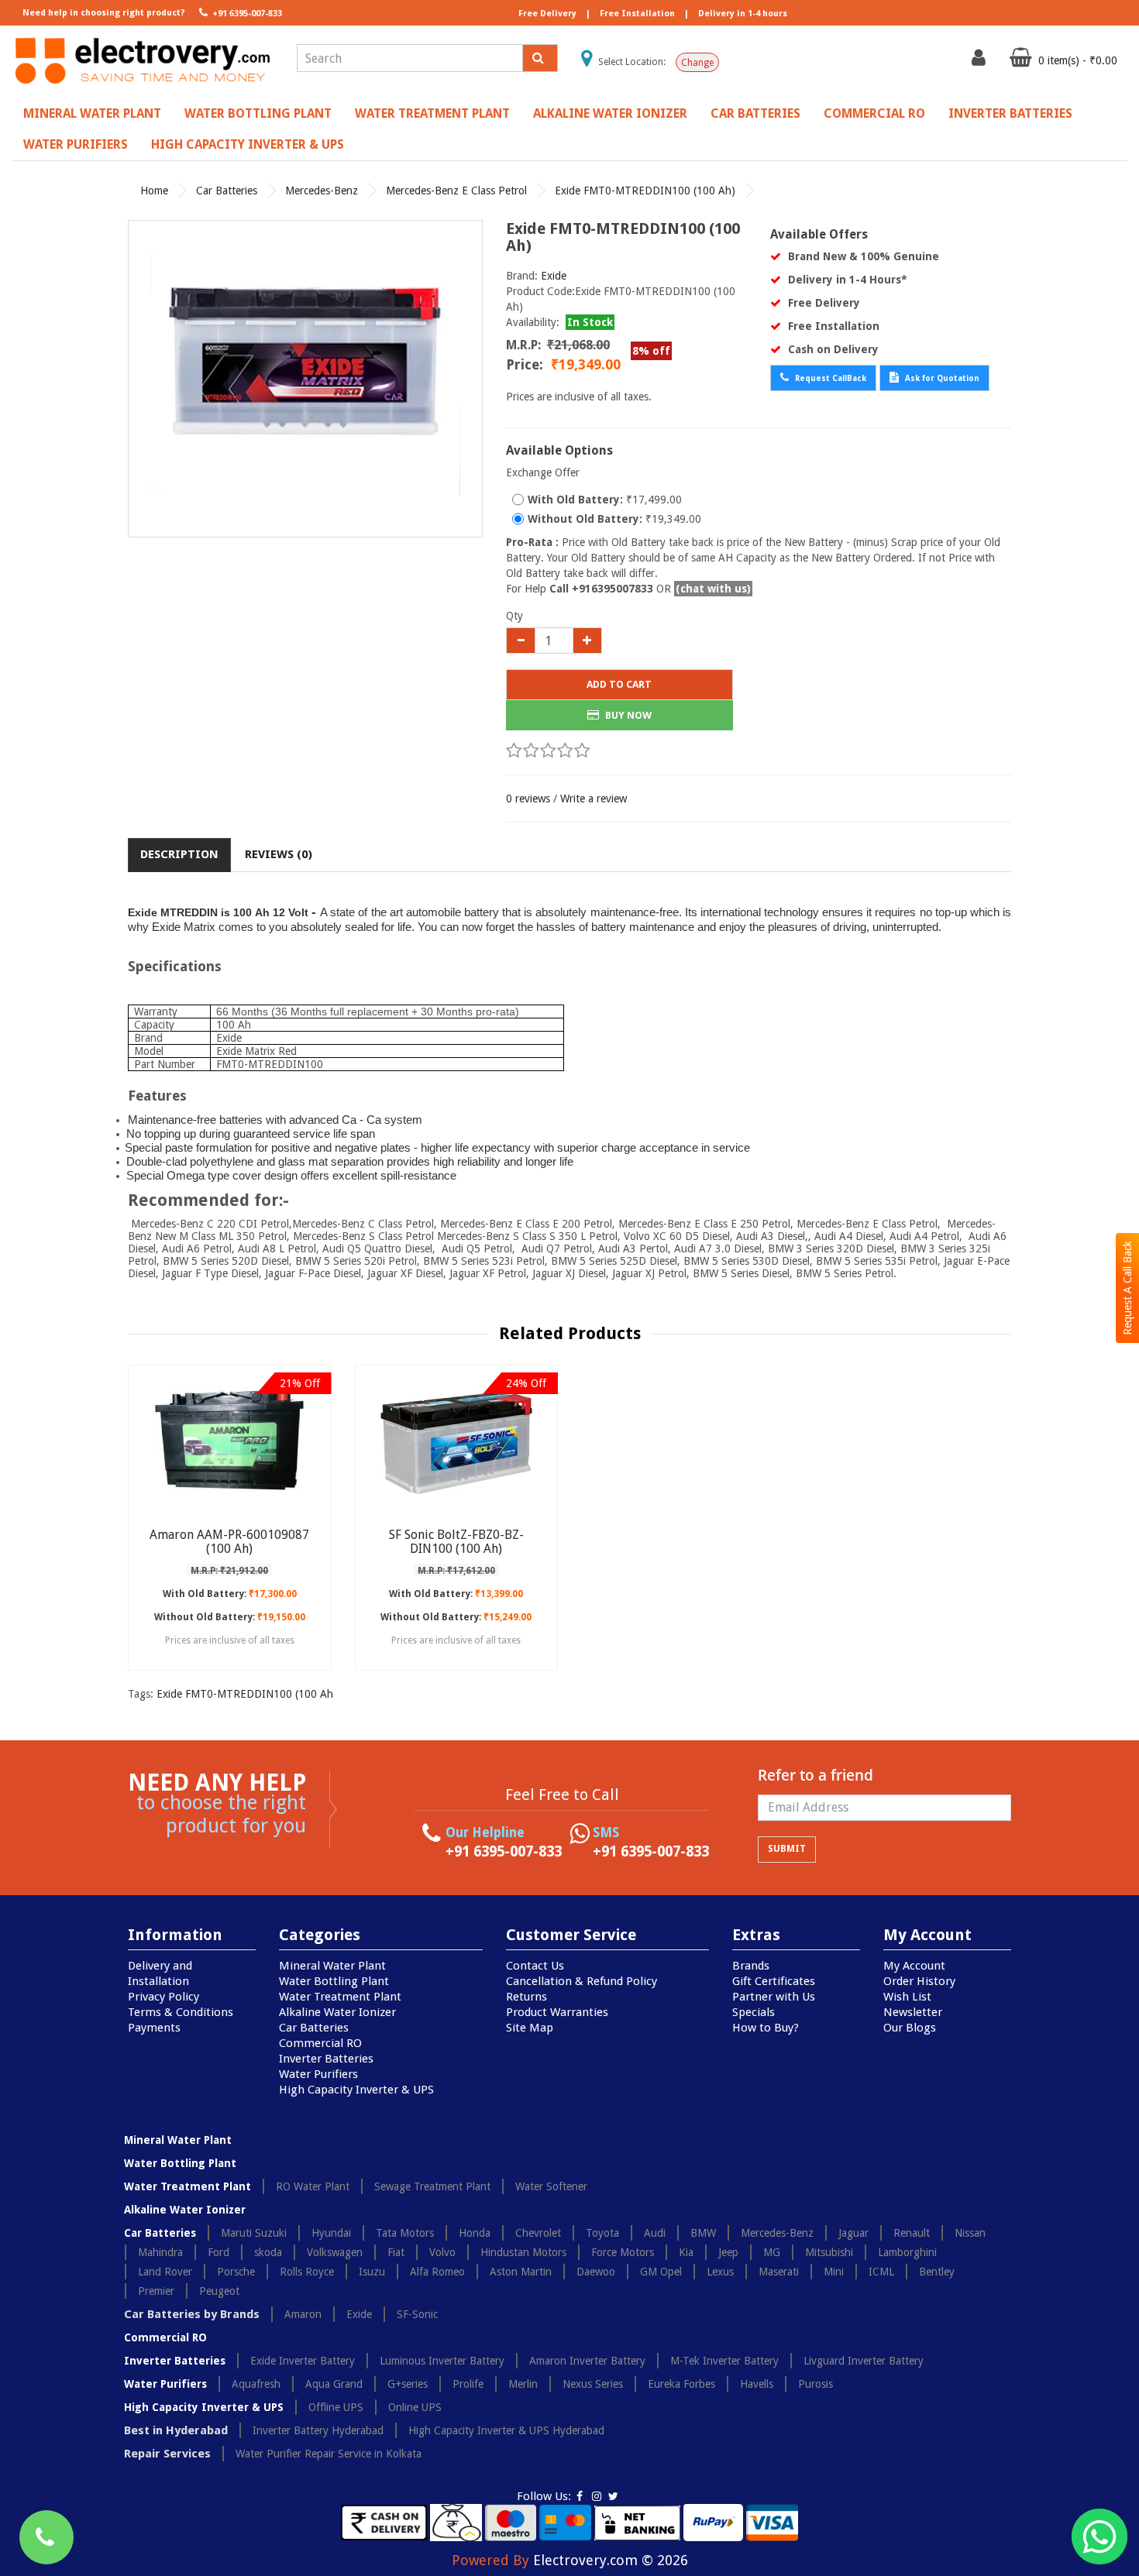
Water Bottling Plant (258, 113)
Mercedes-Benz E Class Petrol (456, 191)
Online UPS (415, 2407)
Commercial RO (874, 113)
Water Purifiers (76, 144)
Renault (912, 2233)
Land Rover (165, 2272)
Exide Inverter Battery (303, 2361)
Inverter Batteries (1010, 113)
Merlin (523, 2384)
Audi (655, 2233)
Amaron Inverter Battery (587, 2361)
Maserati (779, 2272)
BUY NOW (627, 715)
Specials (754, 2012)
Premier (156, 2291)
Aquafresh (256, 2384)
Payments (154, 2028)
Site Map (530, 2028)
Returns (526, 1997)
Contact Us (535, 1966)
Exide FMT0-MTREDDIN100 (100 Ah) (645, 191)
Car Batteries (755, 113)
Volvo (442, 2252)
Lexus (720, 2272)
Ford (219, 2252)
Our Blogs (910, 2028)
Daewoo (596, 2272)
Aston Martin (521, 2272)
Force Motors (623, 2252)
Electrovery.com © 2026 (611, 2560)
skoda (268, 2252)
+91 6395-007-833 (246, 14)
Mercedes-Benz (322, 191)
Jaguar (853, 2233)
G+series (408, 2384)
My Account (914, 1966)
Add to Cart (619, 684)
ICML (881, 2272)
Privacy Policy (163, 1997)
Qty (514, 616)
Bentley (937, 2272)
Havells (757, 2384)
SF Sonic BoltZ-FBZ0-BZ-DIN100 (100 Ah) (456, 1542)
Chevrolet (538, 2233)
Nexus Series (593, 2384)
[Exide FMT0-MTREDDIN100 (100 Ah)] (305, 379)
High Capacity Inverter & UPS (248, 144)
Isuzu (372, 2272)
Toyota (602, 2233)
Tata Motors (405, 2233)
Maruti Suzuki (254, 2233)
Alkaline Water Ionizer (610, 113)
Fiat (396, 2252)
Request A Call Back (1127, 1288)
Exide (554, 276)
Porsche (236, 2272)
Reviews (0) (279, 854)
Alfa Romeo (437, 2272)
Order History (919, 1981)
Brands (751, 1966)
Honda (475, 2233)
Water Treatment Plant (432, 113)
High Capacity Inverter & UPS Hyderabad (506, 2430)
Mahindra (160, 2252)
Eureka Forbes (681, 2384)
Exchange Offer (543, 472)
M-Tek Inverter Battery (724, 2361)
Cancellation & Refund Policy (582, 1981)
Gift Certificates (774, 1981)
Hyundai (331, 2233)
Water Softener (551, 2186)
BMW (703, 2233)
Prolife (468, 2384)
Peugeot (219, 2291)
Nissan (970, 2233)
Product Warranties (557, 2012)
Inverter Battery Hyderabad (318, 2430)
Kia (686, 2252)
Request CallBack (829, 378)
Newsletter (913, 2012)
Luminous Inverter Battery (442, 2361)
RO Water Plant (313, 2186)
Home (154, 191)
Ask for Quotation (941, 378)
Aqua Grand (334, 2384)
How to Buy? (766, 2028)
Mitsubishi (829, 2252)
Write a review (594, 799)
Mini (834, 2272)
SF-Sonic (417, 2314)
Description (179, 854)
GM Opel (661, 2272)
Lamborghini (907, 2252)
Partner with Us (774, 1997)
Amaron (303, 2314)
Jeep (728, 2252)
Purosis (816, 2384)
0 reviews (528, 799)
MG (772, 2252)
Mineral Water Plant (92, 113)
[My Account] (981, 61)
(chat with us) (713, 589)
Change (697, 63)
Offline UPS (336, 2407)
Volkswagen (335, 2252)
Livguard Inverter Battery (864, 2361)
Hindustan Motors (523, 2252)
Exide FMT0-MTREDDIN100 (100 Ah (245, 1694)
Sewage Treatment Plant (432, 2186)
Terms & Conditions (181, 2012)
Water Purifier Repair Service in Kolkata (329, 2454)
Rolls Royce (307, 2272)
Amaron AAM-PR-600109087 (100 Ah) (229, 1542)
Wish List (907, 1997)
